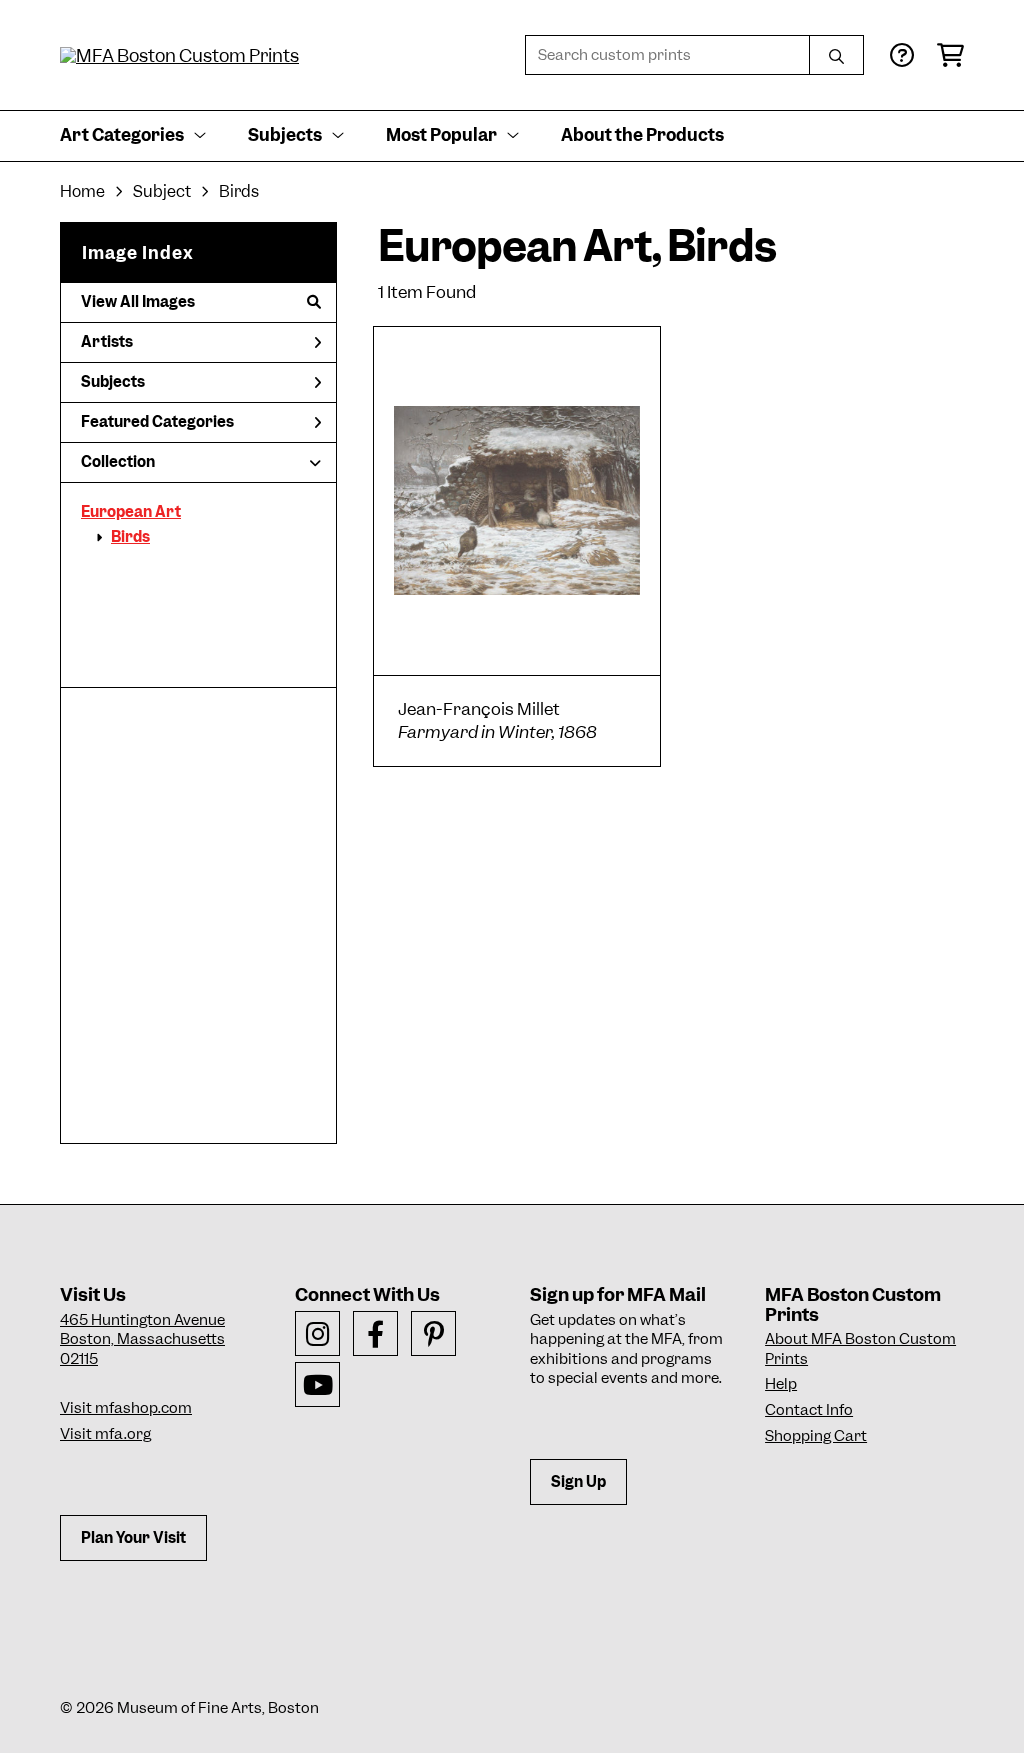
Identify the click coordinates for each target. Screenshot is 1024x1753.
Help (781, 1384)
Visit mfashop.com (126, 1408)
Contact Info (809, 1410)
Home (82, 191)
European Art (131, 512)
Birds (130, 537)
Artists (107, 342)
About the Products (642, 135)
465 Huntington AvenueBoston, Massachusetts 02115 (142, 1339)
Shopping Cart (816, 1436)
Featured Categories (157, 422)
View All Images (138, 302)
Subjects (113, 382)
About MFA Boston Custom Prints (860, 1349)
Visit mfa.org (105, 1434)
